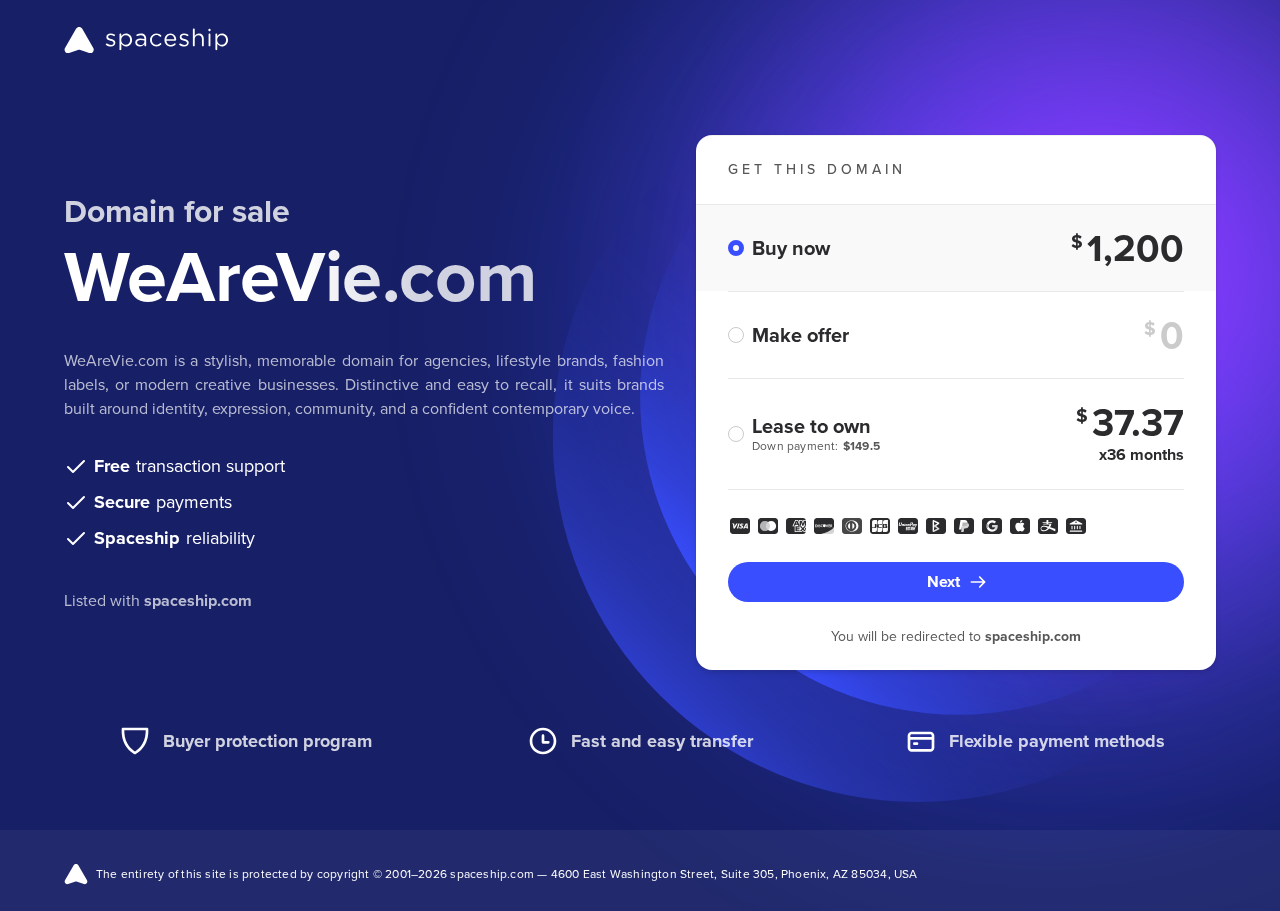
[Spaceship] (146, 40)
